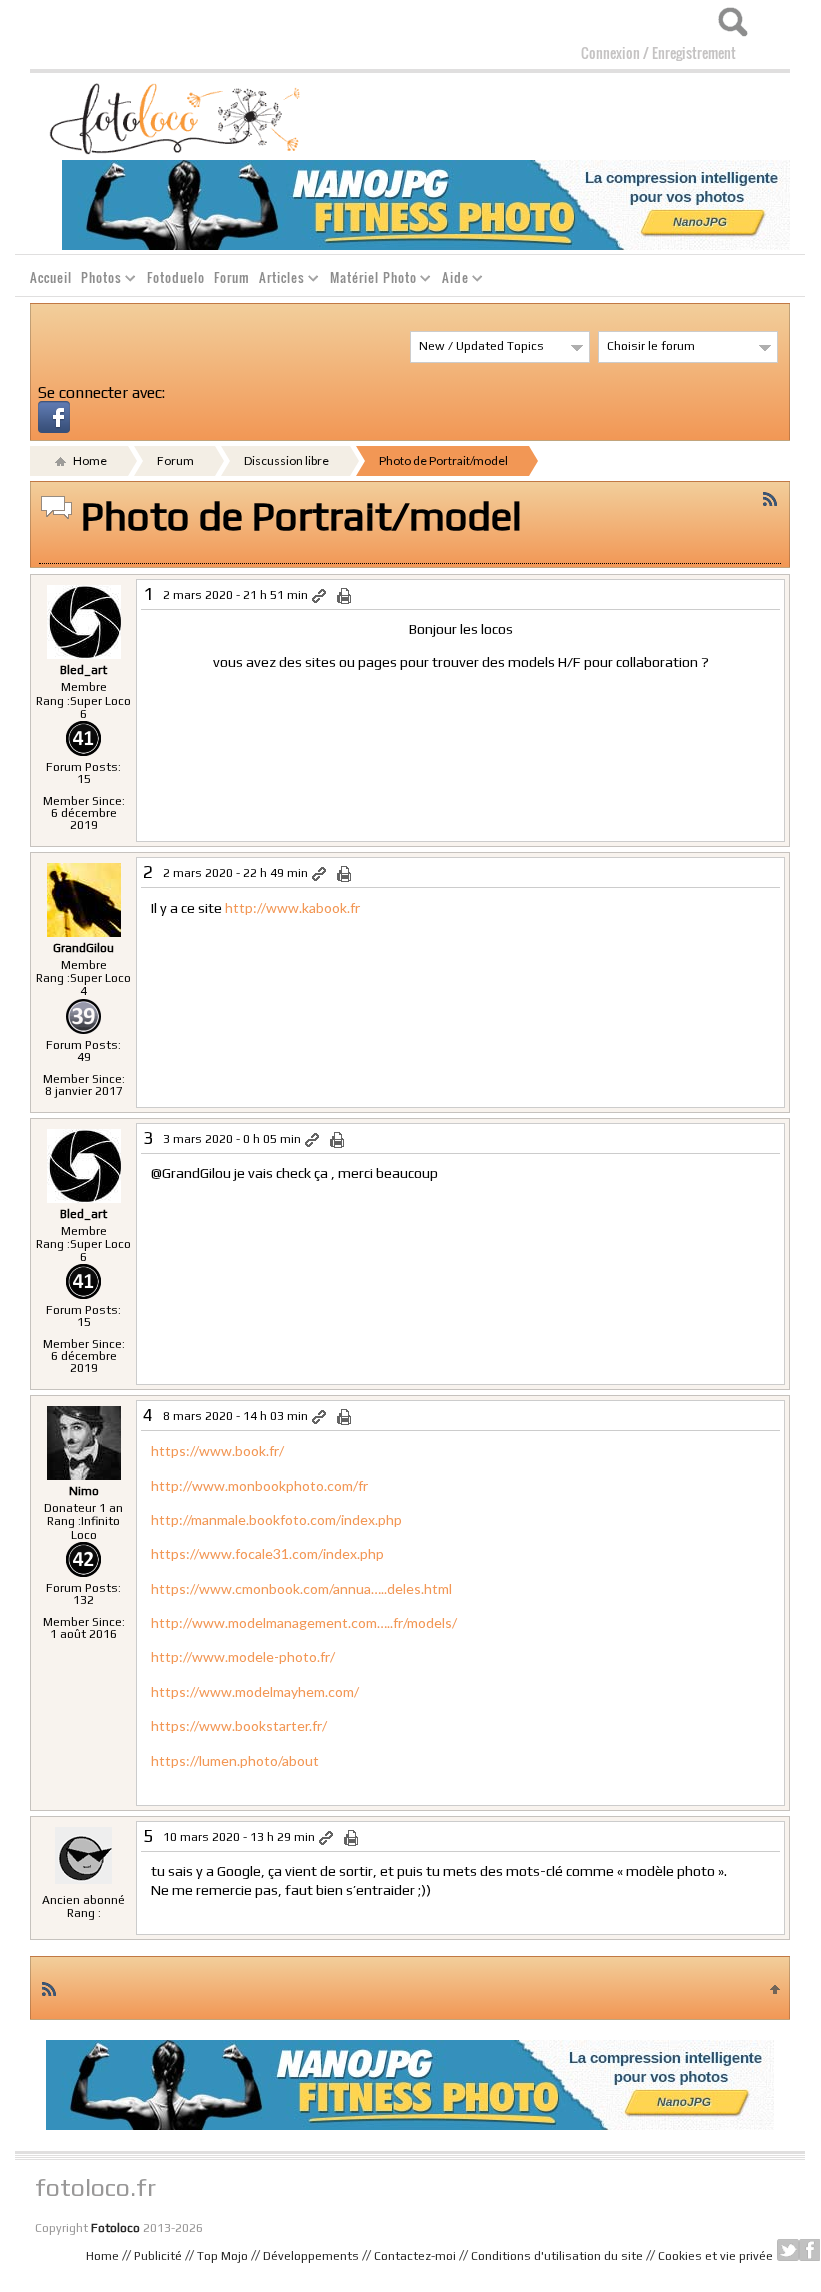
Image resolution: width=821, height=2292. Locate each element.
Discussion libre (286, 460)
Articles (278, 280)
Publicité (158, 2256)
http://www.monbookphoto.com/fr (259, 1485)
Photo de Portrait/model (443, 460)
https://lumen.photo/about (235, 1760)
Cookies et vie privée (715, 2256)
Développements (311, 2256)
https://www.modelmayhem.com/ (255, 1691)
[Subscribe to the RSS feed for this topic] (770, 497)
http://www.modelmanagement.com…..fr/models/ (304, 1622)
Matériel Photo (369, 280)
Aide (451, 280)
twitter (788, 2250)
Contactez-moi (415, 2256)
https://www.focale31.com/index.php (267, 1553)
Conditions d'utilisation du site (557, 2256)
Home (89, 460)
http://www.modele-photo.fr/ (243, 1656)
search (732, 22)
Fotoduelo (176, 277)
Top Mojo (222, 2256)
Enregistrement (694, 52)
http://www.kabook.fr (292, 907)
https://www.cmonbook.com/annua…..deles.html (301, 1588)
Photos (97, 280)
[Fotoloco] (176, 116)
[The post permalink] (320, 596)
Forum (232, 277)
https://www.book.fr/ (217, 1450)
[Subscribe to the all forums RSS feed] (49, 1988)
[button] (54, 415)
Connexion (610, 52)
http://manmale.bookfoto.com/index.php (276, 1519)
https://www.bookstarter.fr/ (239, 1725)
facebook (810, 2250)
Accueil (51, 277)
